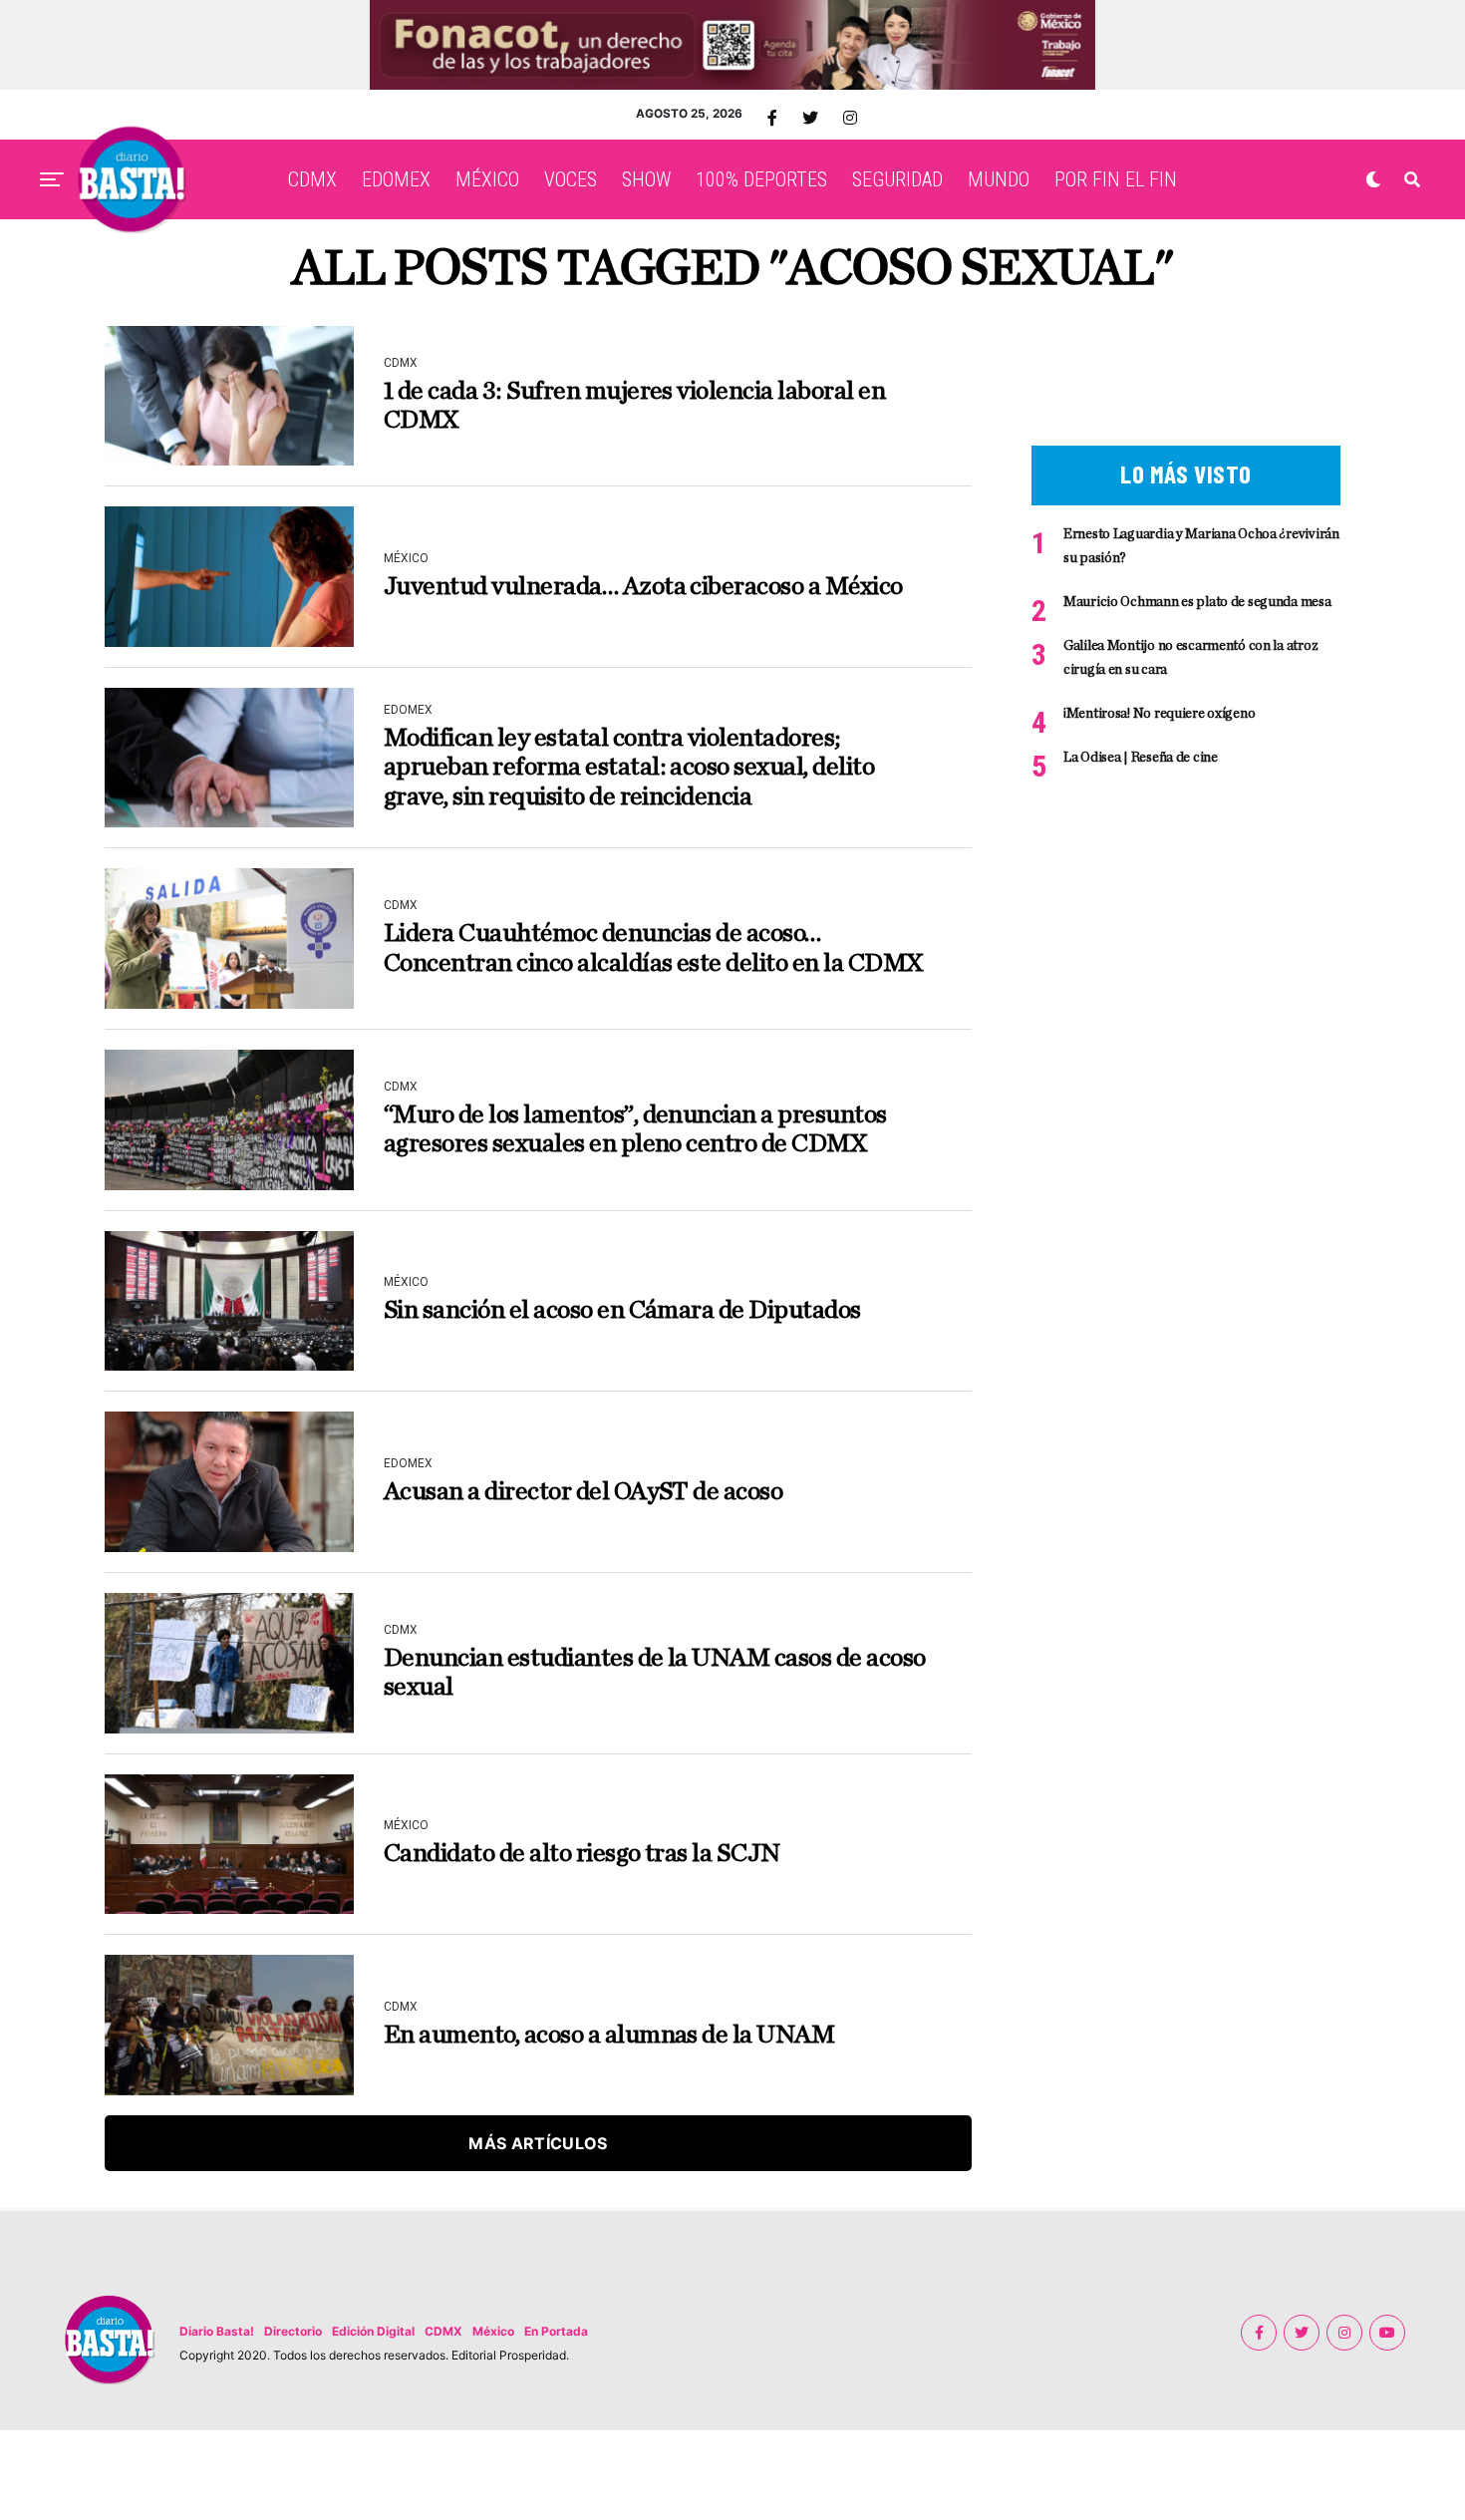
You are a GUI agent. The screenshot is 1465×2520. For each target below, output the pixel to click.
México (493, 2331)
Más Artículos (538, 2143)
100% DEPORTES (761, 179)
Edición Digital (373, 2331)
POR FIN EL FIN (1116, 179)
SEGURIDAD (897, 179)
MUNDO (999, 179)
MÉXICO (487, 179)
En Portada (556, 2331)
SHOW (646, 179)
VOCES (571, 179)
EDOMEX (396, 179)
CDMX (312, 179)
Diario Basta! (217, 2331)
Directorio (293, 2331)
